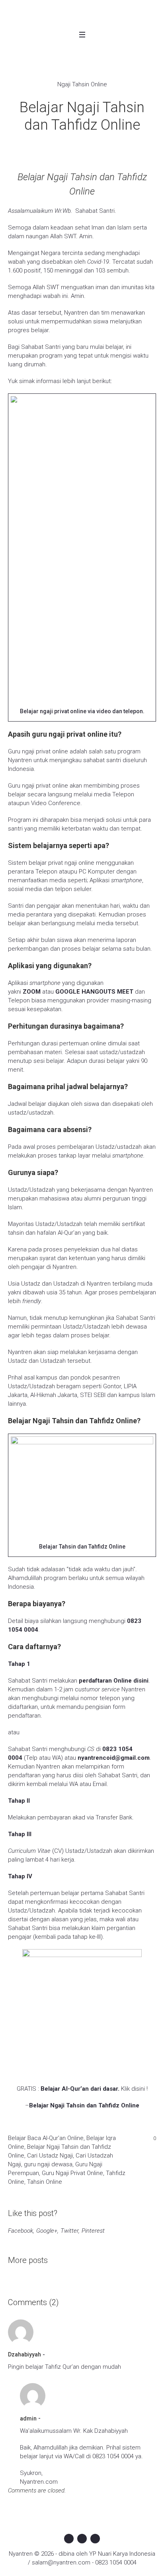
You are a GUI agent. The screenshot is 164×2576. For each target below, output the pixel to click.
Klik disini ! (134, 2089)
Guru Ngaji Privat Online (72, 2173)
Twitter (69, 2231)
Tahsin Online (45, 2182)
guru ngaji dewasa (48, 2164)
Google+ (47, 2231)
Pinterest (93, 2231)
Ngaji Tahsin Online (82, 84)
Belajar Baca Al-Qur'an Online (46, 2138)
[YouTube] (95, 2539)
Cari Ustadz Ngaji (50, 2156)
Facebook (20, 2231)
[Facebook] (69, 2539)
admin (28, 2418)
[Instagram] (82, 2539)
